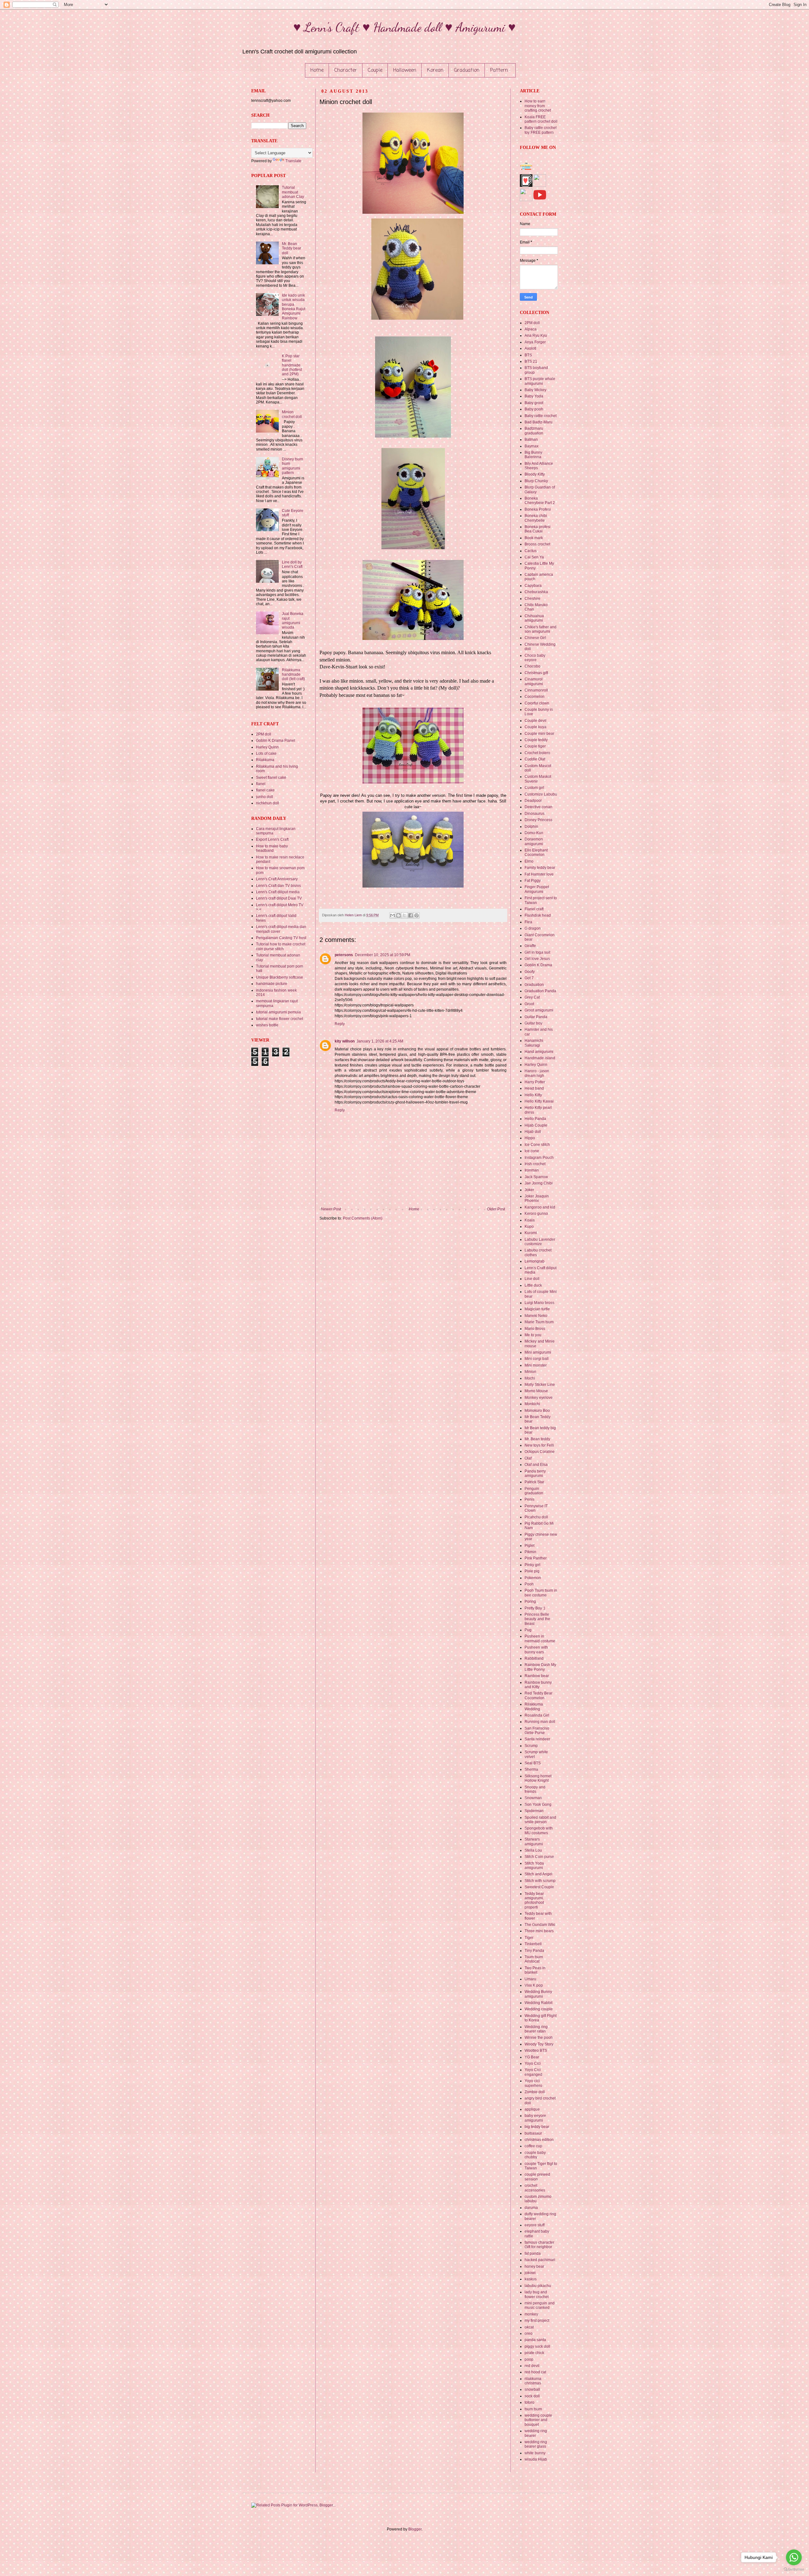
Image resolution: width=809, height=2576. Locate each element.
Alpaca (531, 329)
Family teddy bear (540, 868)
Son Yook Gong (538, 1804)
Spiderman (534, 1811)
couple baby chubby (535, 2155)
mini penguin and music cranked (540, 2305)
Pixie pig (532, 1571)
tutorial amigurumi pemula (278, 1012)
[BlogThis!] (398, 915)
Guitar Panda (536, 1017)
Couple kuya (535, 727)
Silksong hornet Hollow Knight (538, 1778)
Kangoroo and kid (540, 1207)
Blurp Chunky (536, 481)
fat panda (533, 2253)
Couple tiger (535, 746)
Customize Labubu (541, 794)
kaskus (531, 2279)
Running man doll (540, 1722)
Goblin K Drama (538, 965)
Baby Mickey (535, 390)
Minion (530, 1372)
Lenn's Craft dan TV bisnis (278, 886)
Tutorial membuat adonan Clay (293, 192)
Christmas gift (536, 673)
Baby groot (534, 403)
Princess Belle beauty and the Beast (537, 1619)
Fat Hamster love (539, 874)
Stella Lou (533, 1850)
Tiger (529, 1938)
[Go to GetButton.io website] (794, 2570)
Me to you (533, 1335)
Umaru (530, 1979)
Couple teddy (536, 740)
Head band (534, 1088)
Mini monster (536, 1365)
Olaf (528, 1458)
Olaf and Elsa (536, 1465)
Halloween (405, 71)
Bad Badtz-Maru (538, 422)
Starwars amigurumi (534, 1841)
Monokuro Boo (537, 1411)
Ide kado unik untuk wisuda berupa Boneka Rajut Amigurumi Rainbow (294, 307)
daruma (531, 2208)
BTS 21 (531, 361)
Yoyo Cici (533, 2063)
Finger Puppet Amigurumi (537, 889)
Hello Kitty (533, 1095)
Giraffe (530, 946)
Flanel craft (534, 909)
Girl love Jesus (537, 959)
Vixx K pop (534, 1985)
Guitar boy (533, 1023)
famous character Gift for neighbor (539, 2245)
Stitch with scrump (540, 1881)
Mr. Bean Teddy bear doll (292, 248)
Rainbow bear (537, 1676)
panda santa (535, 2340)
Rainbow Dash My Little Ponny (540, 1667)
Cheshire (532, 599)
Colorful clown (537, 703)
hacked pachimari (540, 2260)
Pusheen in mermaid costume (540, 1638)
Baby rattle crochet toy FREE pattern (541, 130)
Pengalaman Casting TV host (281, 938)
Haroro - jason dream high (537, 1073)
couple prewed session (537, 2177)
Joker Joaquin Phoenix (537, 1198)
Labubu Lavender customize (540, 1242)
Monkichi (532, 1404)
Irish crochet (535, 1164)
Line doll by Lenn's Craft (292, 564)
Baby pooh (534, 409)
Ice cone (532, 1151)
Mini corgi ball (537, 1359)
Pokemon (533, 1578)
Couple (375, 71)
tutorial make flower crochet (280, 1019)
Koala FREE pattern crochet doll (541, 119)
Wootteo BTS (536, 2050)
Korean (435, 71)
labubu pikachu (538, 2286)
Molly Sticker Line (540, 1385)
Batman (531, 440)
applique (532, 2109)
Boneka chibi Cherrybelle (536, 518)
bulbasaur (533, 2133)
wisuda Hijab (536, 2459)
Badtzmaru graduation (534, 431)
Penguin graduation (534, 1491)
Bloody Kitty (535, 474)
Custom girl (534, 788)
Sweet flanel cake (271, 778)
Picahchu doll (536, 1517)
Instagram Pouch (539, 1158)
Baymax (532, 446)
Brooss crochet (537, 544)
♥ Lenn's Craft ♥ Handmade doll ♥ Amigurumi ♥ (404, 27)
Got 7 (529, 978)
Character (346, 71)
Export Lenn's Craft (272, 839)
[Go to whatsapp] (794, 2557)
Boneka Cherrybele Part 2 (540, 501)
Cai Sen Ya (534, 557)
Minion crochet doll (292, 414)
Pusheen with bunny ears (536, 1650)
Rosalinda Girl (537, 1715)
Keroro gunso (536, 1214)
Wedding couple (539, 2009)
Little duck (533, 1285)
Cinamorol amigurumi (534, 681)
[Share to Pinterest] (417, 915)
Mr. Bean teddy (537, 1439)
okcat (529, 2327)
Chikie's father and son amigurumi (541, 629)
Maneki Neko (536, 1316)
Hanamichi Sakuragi (534, 1043)
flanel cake (265, 790)
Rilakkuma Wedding (534, 1706)
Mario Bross (535, 1329)
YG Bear (532, 2057)
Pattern (499, 71)
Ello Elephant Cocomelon (536, 852)
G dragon (533, 928)
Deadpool (533, 801)
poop (529, 2359)
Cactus (531, 551)
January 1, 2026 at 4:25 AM (380, 1041)
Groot (529, 1004)
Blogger (415, 2529)
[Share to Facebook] (411, 915)
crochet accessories (535, 2188)
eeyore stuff (535, 2225)
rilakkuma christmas (533, 2381)
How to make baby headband (272, 848)
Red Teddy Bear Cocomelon (538, 1695)
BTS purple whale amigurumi (540, 381)
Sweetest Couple (539, 1887)
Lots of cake (266, 753)
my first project (537, 2321)
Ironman (532, 1170)
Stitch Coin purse (539, 1857)
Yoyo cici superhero (533, 2083)
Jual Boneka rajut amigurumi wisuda (293, 621)
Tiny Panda (534, 1951)
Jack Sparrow (536, 1177)
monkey (531, 2314)
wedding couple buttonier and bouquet (538, 2420)
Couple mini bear (539, 734)
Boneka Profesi (538, 509)
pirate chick (534, 2353)
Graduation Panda (540, 991)
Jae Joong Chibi (539, 1183)
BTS (528, 355)
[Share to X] (404, 915)
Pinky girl (532, 1565)
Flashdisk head (538, 915)
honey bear (534, 2266)
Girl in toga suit (537, 952)
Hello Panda (535, 1119)
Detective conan (538, 807)
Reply (340, 1024)
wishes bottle (267, 1025)
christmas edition (539, 2140)
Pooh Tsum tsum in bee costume (541, 1593)
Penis (529, 1499)
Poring (530, 1602)
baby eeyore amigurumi (535, 2118)
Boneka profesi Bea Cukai (538, 529)
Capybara (533, 586)
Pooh (529, 1584)
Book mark (534, 538)
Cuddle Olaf (535, 759)
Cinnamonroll (536, 690)
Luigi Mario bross (539, 1303)
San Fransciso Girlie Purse (537, 1731)
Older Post (496, 1209)
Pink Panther (536, 1558)
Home (317, 71)
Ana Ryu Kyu (536, 335)
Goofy (530, 972)
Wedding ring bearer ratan (536, 2029)
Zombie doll (535, 2092)
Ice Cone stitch (537, 1145)
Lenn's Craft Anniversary (277, 879)
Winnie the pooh (539, 2038)
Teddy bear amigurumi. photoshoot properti (534, 1900)
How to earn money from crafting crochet (538, 106)
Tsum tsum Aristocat (534, 1959)
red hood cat (535, 2372)
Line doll (532, 1279)
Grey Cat (532, 997)
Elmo (529, 861)
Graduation (467, 71)
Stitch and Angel (538, 1874)
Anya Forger (535, 342)
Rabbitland (534, 1658)
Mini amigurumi (538, 1352)
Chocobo (532, 666)
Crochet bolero (537, 753)
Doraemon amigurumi (534, 841)
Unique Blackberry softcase (280, 977)
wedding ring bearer (536, 2433)
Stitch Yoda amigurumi (534, 1866)
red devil (532, 2366)
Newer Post (331, 1209)
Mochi (530, 1378)
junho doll (265, 797)
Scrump (531, 1746)
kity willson (345, 1041)
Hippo (530, 1138)
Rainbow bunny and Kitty (538, 1685)
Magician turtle (537, 1309)
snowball (532, 2389)
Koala (530, 1220)
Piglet (529, 1546)
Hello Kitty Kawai (539, 1101)
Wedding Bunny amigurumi (538, 1994)
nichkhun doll (268, 803)
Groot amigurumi (539, 1010)
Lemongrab (535, 1261)
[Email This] (392, 915)
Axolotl (530, 348)
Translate (293, 161)
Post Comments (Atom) (363, 1218)
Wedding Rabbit (538, 2003)
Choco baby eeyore (535, 658)
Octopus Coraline (540, 1452)
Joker (529, 1190)
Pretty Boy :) (535, 1608)
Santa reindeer (537, 1739)
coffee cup (533, 2146)
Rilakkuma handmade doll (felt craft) (293, 675)
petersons (344, 955)
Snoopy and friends (535, 1789)
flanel (261, 784)
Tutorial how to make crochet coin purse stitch (281, 946)
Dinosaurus (535, 814)
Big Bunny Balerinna (533, 455)
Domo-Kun (534, 833)
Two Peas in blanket (535, 1970)
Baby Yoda (534, 396)
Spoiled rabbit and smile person (540, 1820)
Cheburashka (536, 592)
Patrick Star (534, 1482)
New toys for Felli (539, 1445)
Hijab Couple (536, 1125)
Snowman (533, 1798)
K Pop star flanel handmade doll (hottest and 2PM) (292, 365)
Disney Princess (538, 820)
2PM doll (264, 734)
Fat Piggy (533, 881)
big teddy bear (537, 2127)
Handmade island (540, 1058)
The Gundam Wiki (540, 1925)
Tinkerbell (533, 1944)
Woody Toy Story (539, 2044)
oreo (529, 2333)
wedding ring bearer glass (536, 2444)
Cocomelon (535, 697)
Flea (528, 922)
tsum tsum (533, 2409)
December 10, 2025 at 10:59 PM (383, 955)
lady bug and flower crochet (537, 2294)
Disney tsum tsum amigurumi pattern (292, 466)
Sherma (531, 1769)
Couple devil (535, 721)
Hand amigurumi (539, 1052)
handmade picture (272, 984)
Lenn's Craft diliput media (278, 892)
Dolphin (531, 827)
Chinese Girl (535, 638)
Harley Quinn (267, 747)
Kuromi (531, 1233)
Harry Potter (535, 1082)
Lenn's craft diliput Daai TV (279, 898)
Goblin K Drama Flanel (276, 741)
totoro (529, 2402)
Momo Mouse (536, 1391)
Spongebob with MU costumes (539, 1830)
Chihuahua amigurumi (534, 618)
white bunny (535, 2453)
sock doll (532, 2396)
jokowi (530, 2273)
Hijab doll (533, 1132)
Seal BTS (533, 1763)
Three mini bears (539, 1931)
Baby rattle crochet (541, 416)
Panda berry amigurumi (535, 1473)
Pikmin (530, 1552)
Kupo (529, 1227)
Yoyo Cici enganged (533, 2072)
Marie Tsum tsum (539, 1322)
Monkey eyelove (539, 1398)
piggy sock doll (537, 2346)
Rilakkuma (265, 760)
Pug (528, 1630)
